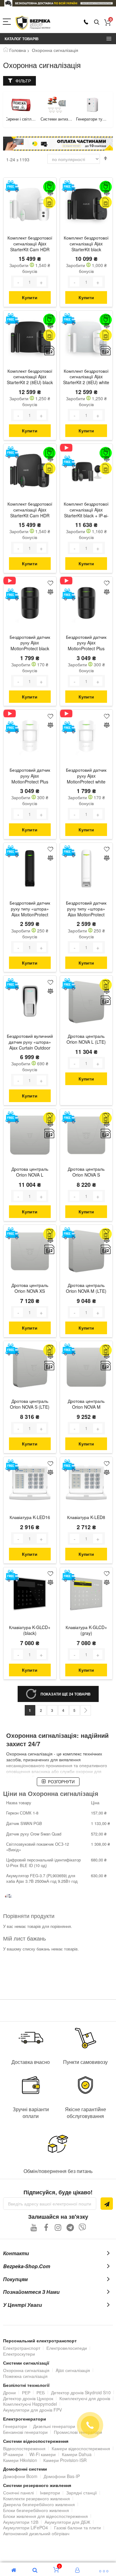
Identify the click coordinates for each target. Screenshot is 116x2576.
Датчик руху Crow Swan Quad (34, 1834)
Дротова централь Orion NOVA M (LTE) (86, 1288)
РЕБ (41, 2392)
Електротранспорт (22, 2348)
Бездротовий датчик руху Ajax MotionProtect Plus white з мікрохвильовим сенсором (30, 776)
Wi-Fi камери (43, 2454)
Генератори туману (57, 119)
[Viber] (82, 2227)
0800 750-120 (86, 22)
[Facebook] (46, 2227)
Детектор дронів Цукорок (28, 2398)
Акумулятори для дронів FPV (32, 2410)
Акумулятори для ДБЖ (67, 2522)
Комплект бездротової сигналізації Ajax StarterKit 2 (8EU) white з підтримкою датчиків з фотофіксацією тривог (86, 377)
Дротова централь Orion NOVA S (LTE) (30, 1404)
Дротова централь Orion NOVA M (86, 1404)
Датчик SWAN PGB (24, 1823)
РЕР (26, 2392)
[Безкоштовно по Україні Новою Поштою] (12, 186)
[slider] (58, 3)
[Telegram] (70, 2227)
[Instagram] (58, 2227)
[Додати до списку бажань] (50, 184)
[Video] (69, 448)
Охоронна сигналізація (26, 2370)
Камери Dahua (77, 2454)
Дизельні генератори (54, 2426)
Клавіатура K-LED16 (30, 1517)
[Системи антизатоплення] (21, 105)
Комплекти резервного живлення (37, 2498)
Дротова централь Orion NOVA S (86, 1172)
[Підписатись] (107, 2204)
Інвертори (50, 2493)
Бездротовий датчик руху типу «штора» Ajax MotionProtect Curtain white (86, 909)
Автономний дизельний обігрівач (36, 2533)
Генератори (15, 2426)
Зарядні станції (82, 2493)
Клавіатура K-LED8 (86, 1517)
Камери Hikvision (20, 2460)
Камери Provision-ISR (65, 2460)
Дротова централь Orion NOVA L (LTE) (86, 1039)
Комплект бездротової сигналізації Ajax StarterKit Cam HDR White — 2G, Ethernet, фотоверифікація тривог (30, 244)
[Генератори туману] (57, 105)
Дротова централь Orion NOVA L (30, 1172)
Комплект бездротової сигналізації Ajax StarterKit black (86, 244)
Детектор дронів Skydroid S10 (81, 2392)
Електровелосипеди (67, 2348)
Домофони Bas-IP (62, 2476)
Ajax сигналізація (73, 2370)
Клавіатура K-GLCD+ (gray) (86, 1630)
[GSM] (49, 202)
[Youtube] (34, 2227)
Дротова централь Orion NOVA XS (30, 1288)
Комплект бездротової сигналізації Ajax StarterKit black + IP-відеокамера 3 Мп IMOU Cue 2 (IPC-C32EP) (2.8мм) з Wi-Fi (86, 510)
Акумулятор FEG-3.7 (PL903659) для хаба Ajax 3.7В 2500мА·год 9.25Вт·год (42, 1878)
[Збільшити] (41, 282)
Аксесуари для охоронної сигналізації (92, 119)
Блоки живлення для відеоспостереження (45, 2516)
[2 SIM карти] (49, 351)
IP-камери (13, 2454)
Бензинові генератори (25, 2432)
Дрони (9, 2392)
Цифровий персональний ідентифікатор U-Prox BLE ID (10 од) (43, 1863)
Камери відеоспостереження (81, 2448)
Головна (18, 50)
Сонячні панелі (18, 2493)
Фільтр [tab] (23, 81)
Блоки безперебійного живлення (36, 2510)
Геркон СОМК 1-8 (22, 1813)
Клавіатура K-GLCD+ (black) (30, 1630)
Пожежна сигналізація (25, 2376)
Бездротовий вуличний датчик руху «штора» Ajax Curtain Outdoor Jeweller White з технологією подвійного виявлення (30, 1042)
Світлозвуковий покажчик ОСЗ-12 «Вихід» (38, 1847)
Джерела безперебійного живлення (39, 2504)
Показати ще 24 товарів (66, 1694)
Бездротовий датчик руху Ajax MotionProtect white (86, 776)
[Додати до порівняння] (50, 193)
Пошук (97, 22)
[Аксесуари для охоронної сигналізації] (92, 105)
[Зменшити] (18, 282)
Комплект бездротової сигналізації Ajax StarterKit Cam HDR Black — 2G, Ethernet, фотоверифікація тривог (30, 510)
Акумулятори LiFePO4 (26, 2527)
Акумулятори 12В (21, 2522)
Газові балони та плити (77, 2527)
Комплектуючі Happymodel (30, 2404)
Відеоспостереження (24, 2448)
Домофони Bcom (20, 2476)
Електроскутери (19, 2354)
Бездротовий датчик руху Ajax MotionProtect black (30, 643)
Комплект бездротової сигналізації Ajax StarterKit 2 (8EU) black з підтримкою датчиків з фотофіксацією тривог (30, 377)
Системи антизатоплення (21, 119)
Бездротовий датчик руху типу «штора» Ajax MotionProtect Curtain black (30, 909)
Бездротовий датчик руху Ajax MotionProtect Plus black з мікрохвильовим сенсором (86, 643)
